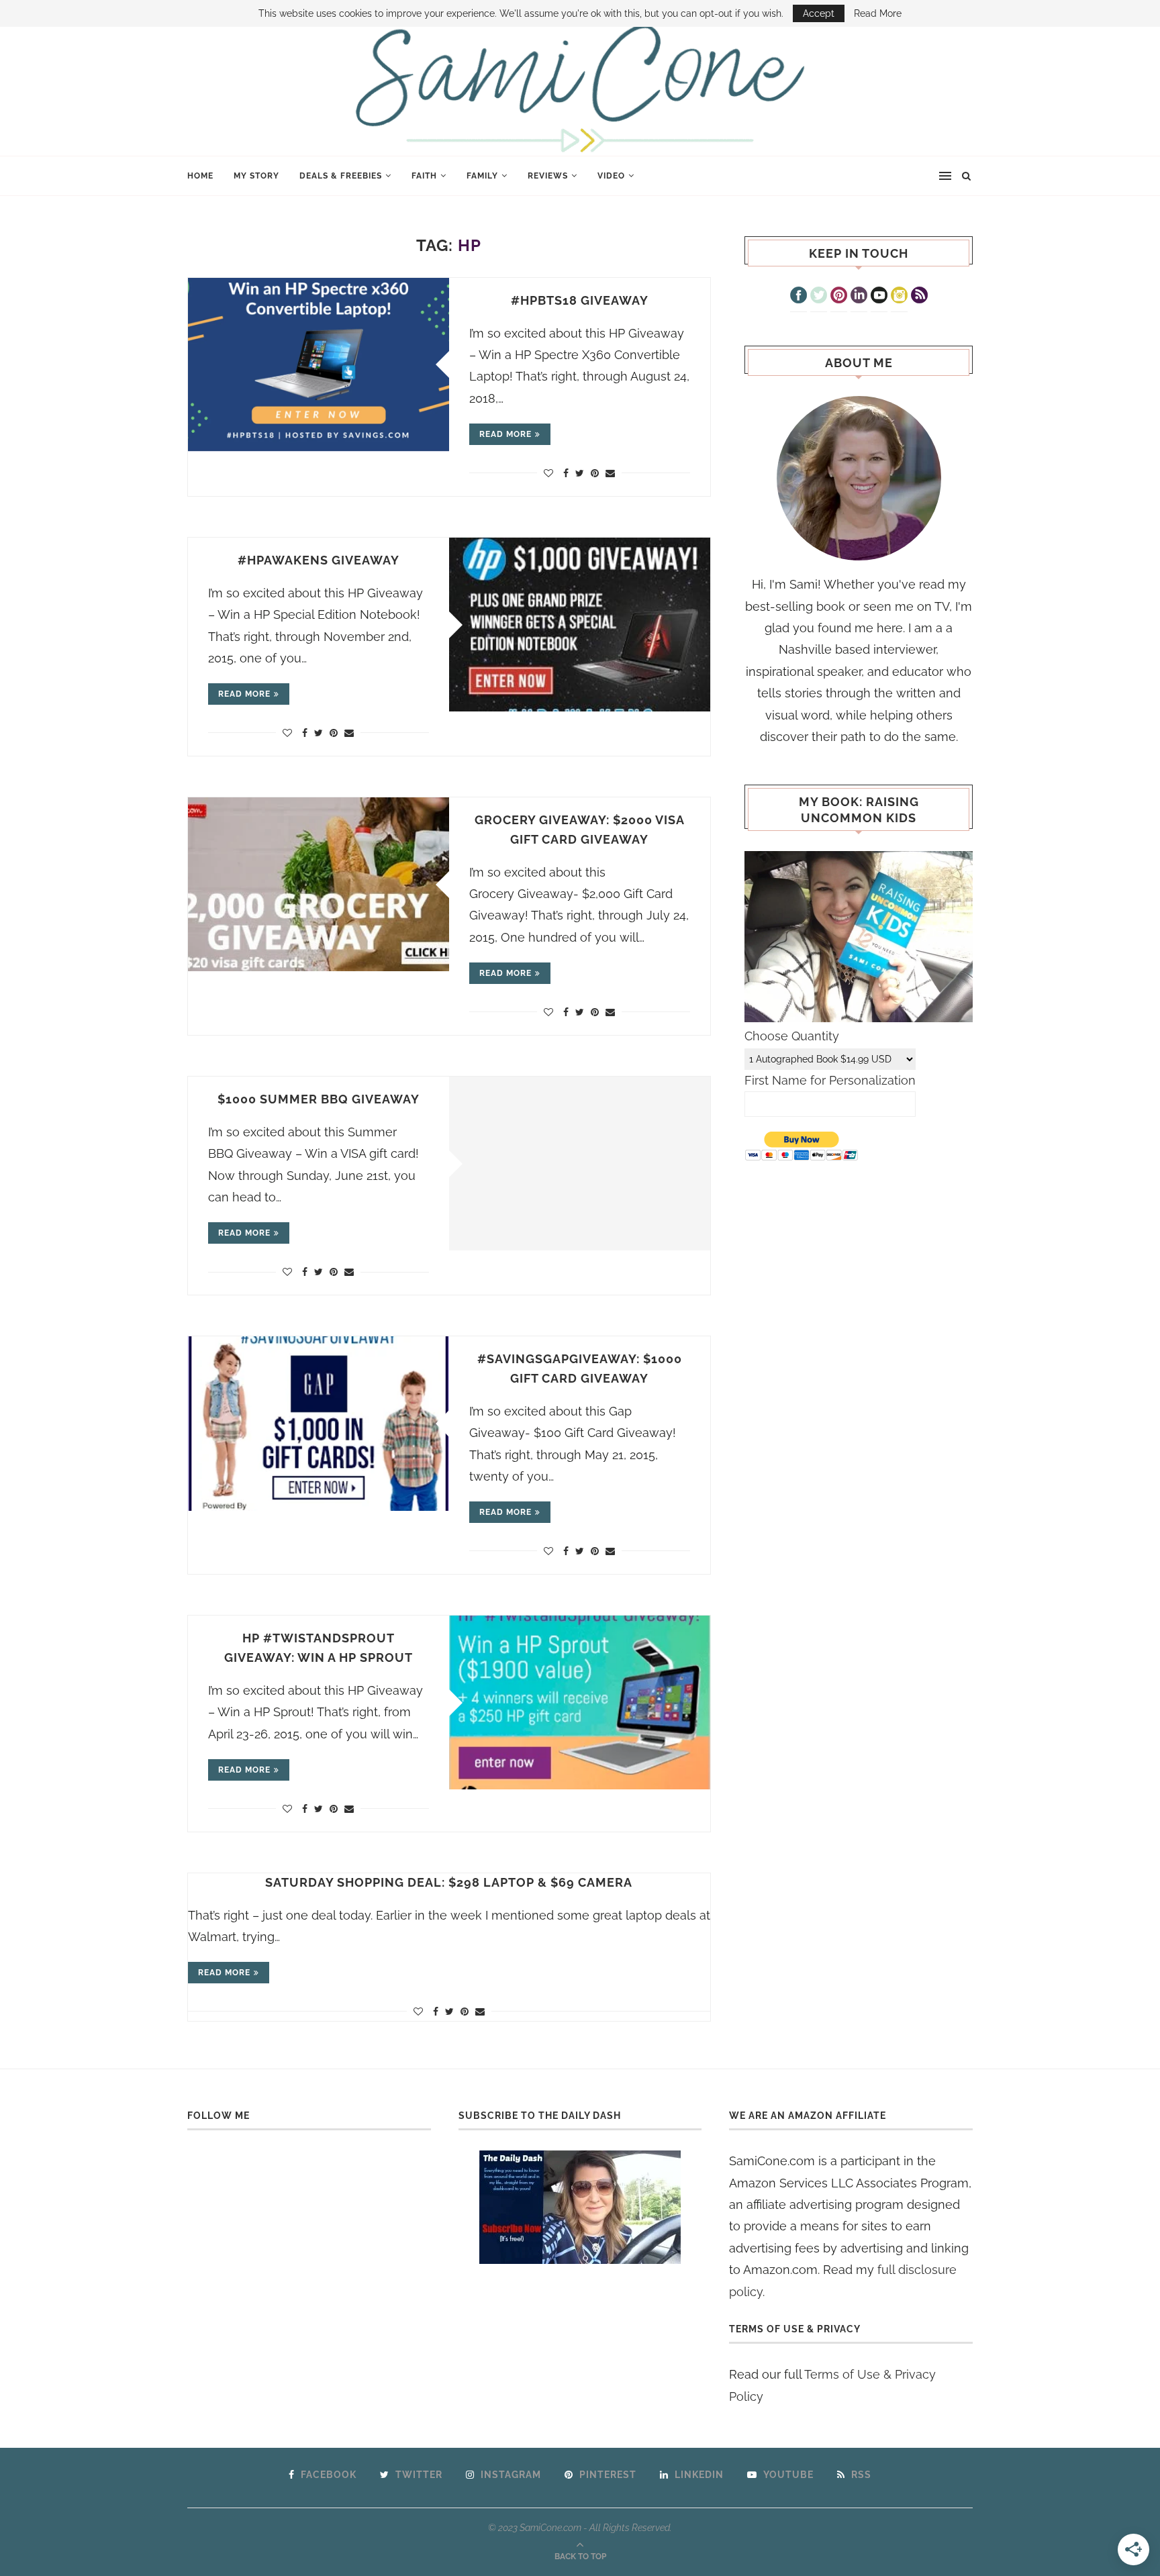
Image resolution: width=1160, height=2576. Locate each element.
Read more (505, 434)
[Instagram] (899, 297)
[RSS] (919, 297)
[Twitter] (819, 297)
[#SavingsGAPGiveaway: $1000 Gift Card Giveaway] (319, 1423)
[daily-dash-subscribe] (580, 2207)
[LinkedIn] (859, 297)
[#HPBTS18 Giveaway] (319, 365)
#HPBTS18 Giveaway (580, 300)
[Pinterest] (839, 297)
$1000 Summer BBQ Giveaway (319, 1099)
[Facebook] (799, 297)
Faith (424, 176)
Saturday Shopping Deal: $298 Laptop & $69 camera (449, 1882)
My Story (256, 176)
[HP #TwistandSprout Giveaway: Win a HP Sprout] (580, 1702)
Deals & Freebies (341, 176)
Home (200, 176)
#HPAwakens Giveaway (319, 560)
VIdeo (611, 176)
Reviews (548, 176)
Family (482, 176)
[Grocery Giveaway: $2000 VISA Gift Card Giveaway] (319, 884)
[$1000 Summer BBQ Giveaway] (580, 1163)
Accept (819, 13)
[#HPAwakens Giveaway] (580, 625)
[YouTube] (879, 297)
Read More (878, 13)
